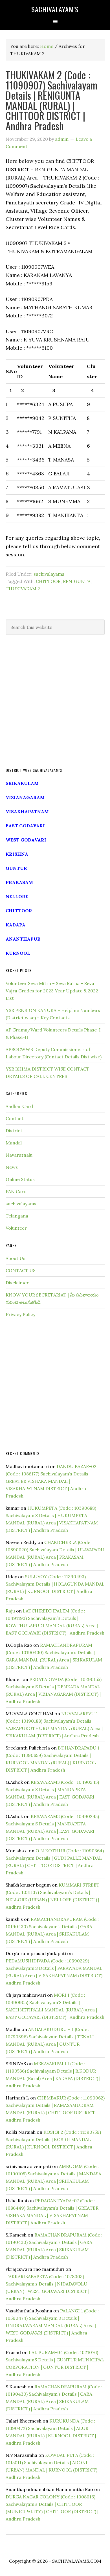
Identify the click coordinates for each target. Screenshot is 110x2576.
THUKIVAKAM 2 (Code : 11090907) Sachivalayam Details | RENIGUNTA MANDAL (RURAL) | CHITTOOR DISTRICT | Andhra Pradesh (51, 100)
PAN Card (16, 1191)
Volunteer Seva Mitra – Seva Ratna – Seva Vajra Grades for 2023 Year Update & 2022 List (52, 991)
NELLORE (17, 896)
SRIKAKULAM (22, 783)
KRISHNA (17, 854)
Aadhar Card (19, 1106)
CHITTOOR (48, 581)
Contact (15, 1118)
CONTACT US (21, 1270)
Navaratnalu (19, 1155)
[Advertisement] (55, 701)
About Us (16, 1258)
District (14, 1131)
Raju (10, 1611)
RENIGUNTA (77, 581)
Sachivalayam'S (55, 9)
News (12, 1167)
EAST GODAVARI (25, 826)
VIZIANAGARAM (25, 797)
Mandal (14, 1143)
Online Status (20, 1179)
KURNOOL (18, 953)
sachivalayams (49, 574)
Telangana (17, 1216)
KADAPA (16, 925)
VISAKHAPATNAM (27, 811)
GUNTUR (16, 868)
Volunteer (16, 1228)
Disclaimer (17, 1283)
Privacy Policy (20, 1314)
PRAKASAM (19, 882)
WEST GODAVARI (26, 840)
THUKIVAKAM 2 (23, 589)
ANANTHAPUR (23, 939)
